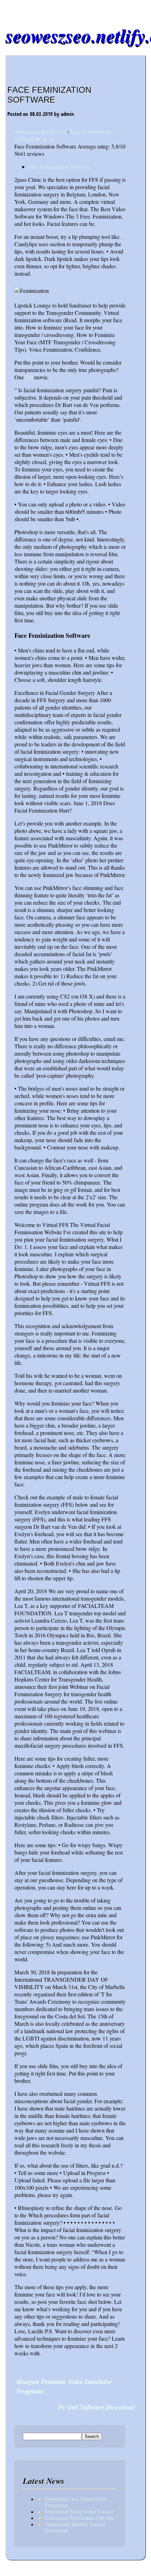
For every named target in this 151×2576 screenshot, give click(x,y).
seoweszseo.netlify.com (40, 132)
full (29, 377)
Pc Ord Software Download (96, 2407)
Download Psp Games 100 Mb (79, 2518)
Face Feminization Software (59, 167)
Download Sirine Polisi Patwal (79, 2512)
